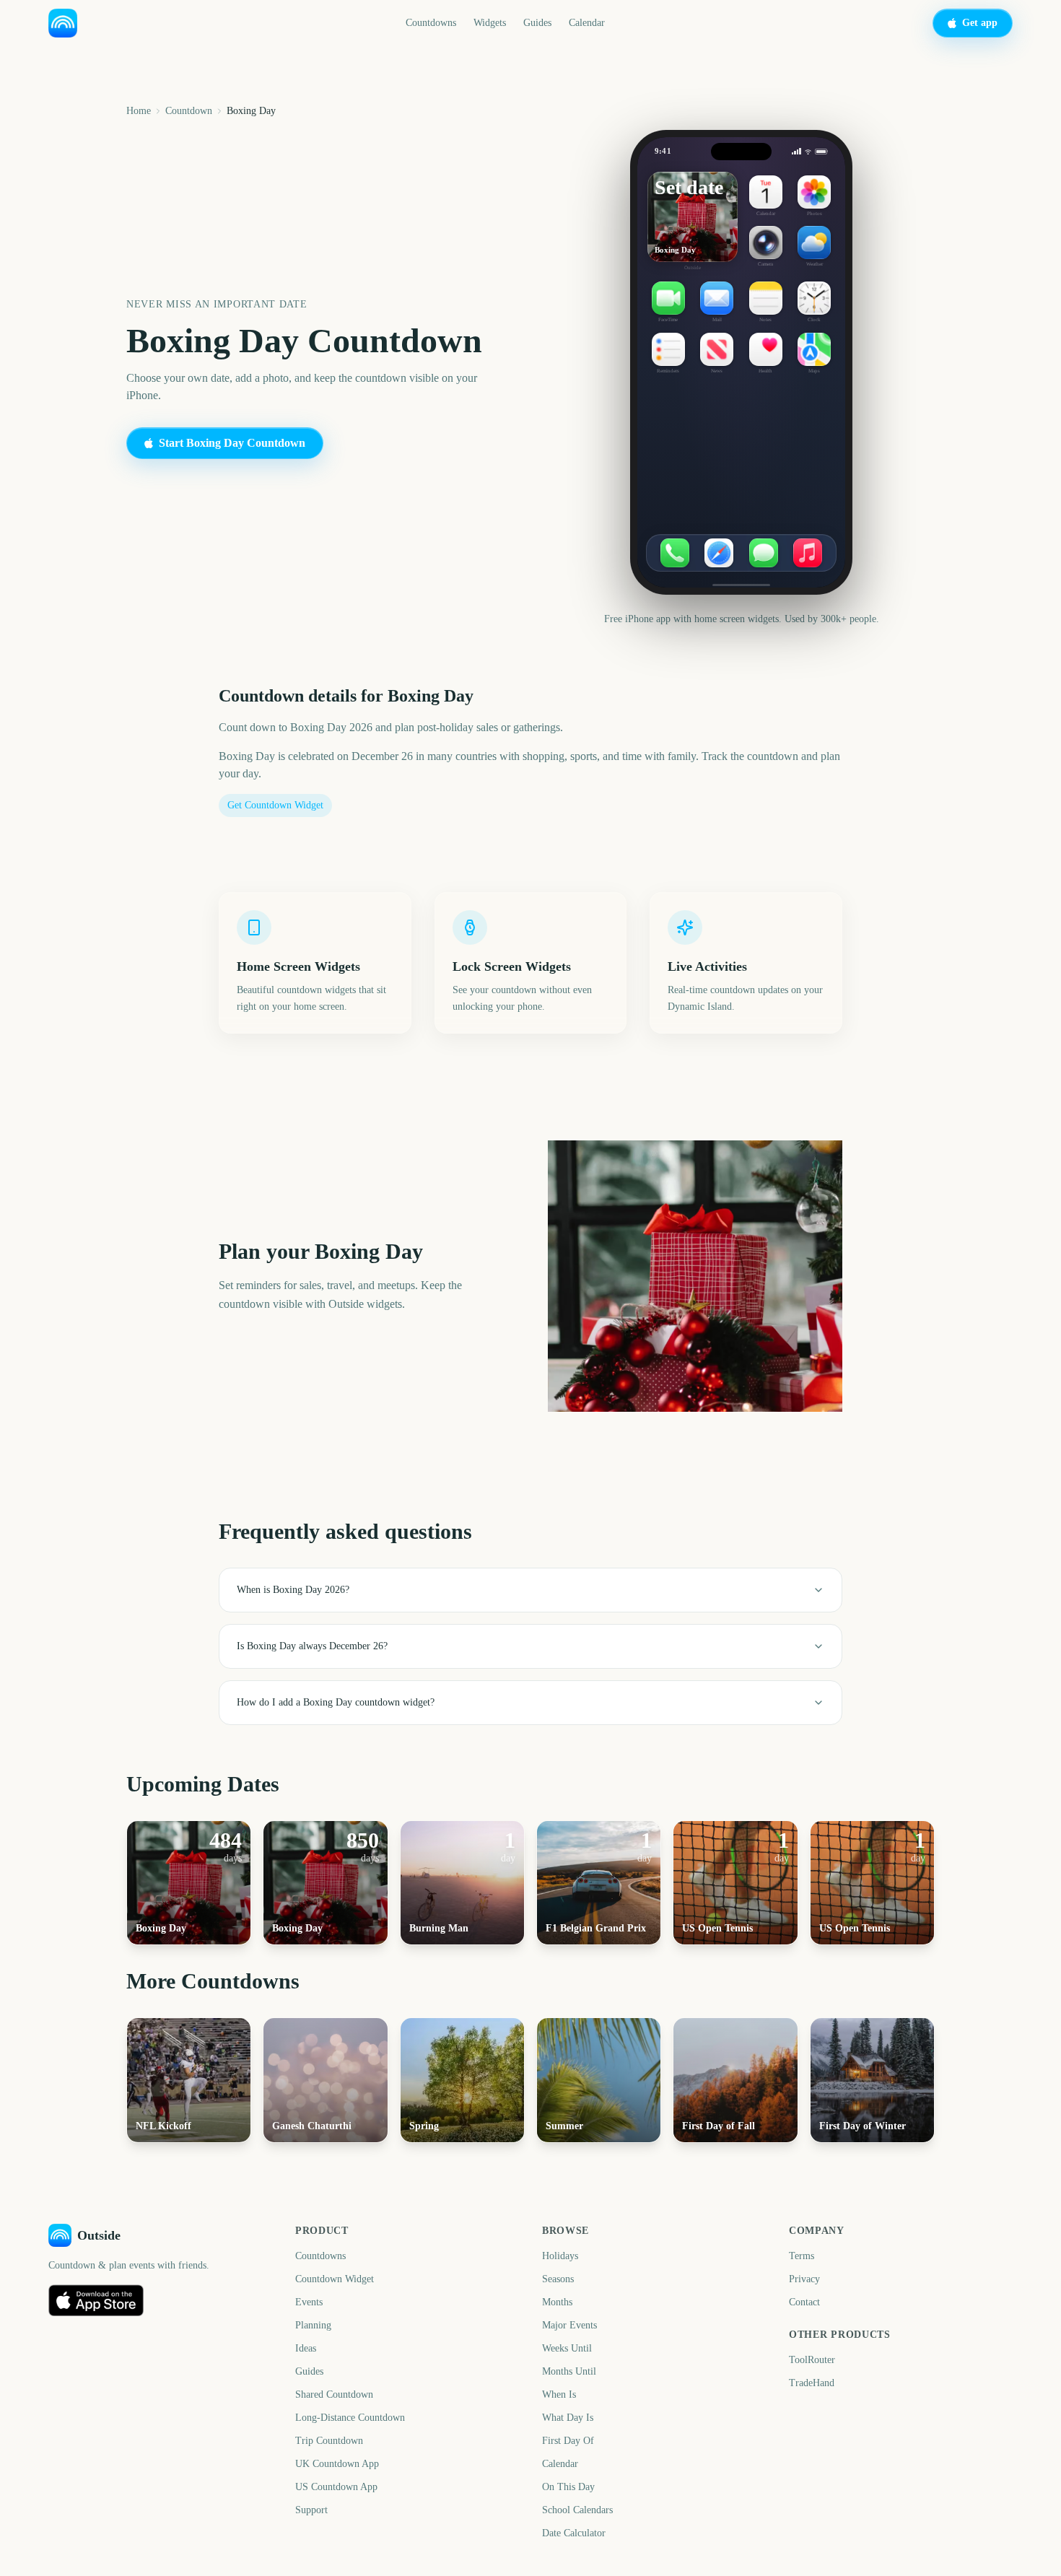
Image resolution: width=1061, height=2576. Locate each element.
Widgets (490, 23)
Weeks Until (567, 2348)
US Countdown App (336, 2487)
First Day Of (568, 2441)
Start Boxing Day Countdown (232, 443)
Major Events (569, 2325)
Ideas (306, 2348)
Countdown (189, 111)
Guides (537, 23)
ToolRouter (812, 2360)
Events (309, 2302)
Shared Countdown (334, 2394)
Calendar (587, 23)
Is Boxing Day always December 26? (312, 1646)
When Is (559, 2394)
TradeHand (812, 2383)
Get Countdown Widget (275, 805)
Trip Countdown (329, 2441)
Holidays (560, 2256)
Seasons (558, 2279)
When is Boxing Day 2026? (293, 1590)
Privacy (804, 2279)
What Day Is (568, 2418)
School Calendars (577, 2510)
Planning (313, 2325)
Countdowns (431, 23)
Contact (804, 2302)
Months (557, 2302)
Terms (802, 2256)
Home (139, 111)
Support (311, 2510)
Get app (980, 23)
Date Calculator (574, 2533)
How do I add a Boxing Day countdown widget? (336, 1702)
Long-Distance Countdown (350, 2418)
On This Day (568, 2487)
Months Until (569, 2371)
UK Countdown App (337, 2464)
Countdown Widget (335, 2279)
